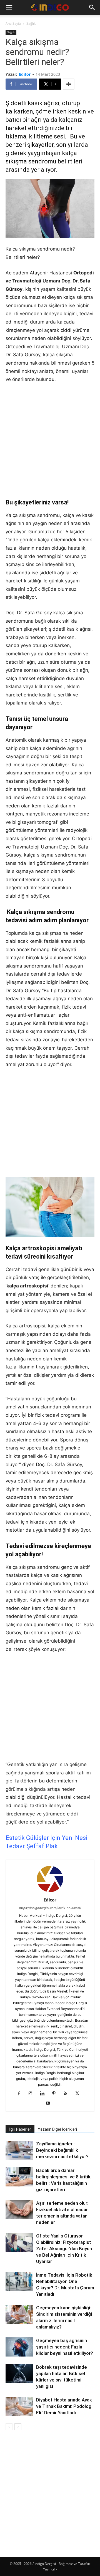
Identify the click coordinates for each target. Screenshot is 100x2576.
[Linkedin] (44, 2094)
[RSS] (68, 2094)
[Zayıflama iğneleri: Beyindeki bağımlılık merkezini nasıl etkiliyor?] (19, 2150)
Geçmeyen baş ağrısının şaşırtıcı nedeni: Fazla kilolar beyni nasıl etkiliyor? (65, 2347)
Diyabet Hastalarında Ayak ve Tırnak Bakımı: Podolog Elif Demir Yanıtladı (64, 2406)
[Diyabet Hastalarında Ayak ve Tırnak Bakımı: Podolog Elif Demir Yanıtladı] (19, 2406)
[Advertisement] (50, 441)
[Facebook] (21, 2094)
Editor (25, 74)
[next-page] (18, 2427)
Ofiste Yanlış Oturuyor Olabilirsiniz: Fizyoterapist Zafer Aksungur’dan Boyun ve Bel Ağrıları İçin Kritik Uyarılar (64, 2249)
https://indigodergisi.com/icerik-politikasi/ (50, 1908)
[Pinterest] (56, 2094)
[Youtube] (50, 2103)
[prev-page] (9, 2427)
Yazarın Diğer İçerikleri (57, 2129)
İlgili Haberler (20, 2129)
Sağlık (31, 23)
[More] (69, 84)
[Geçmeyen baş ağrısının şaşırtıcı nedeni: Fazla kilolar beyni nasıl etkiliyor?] (19, 2347)
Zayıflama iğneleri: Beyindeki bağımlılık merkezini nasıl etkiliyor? (62, 2150)
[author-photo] (50, 1892)
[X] (79, 2094)
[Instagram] (33, 2094)
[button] (9, 7)
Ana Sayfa (13, 23)
